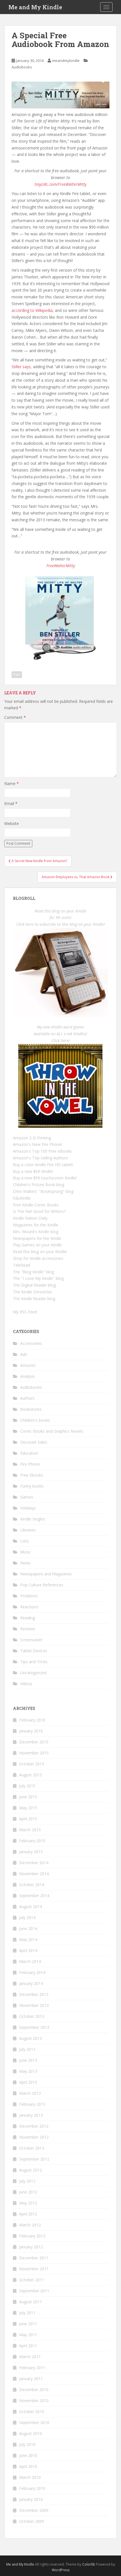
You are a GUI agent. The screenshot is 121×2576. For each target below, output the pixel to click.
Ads (24, 1354)
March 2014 (30, 1961)
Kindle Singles (33, 1519)
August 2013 (31, 2038)
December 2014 (34, 1863)
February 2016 (32, 1720)
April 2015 (28, 1819)
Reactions (29, 1607)
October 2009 (32, 2521)
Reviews (28, 1629)
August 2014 (31, 1907)
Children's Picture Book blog (39, 1185)
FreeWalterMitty (61, 566)
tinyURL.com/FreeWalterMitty (60, 184)
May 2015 (28, 1808)
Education (29, 1453)
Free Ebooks (32, 1475)
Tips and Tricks (34, 1662)
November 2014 (34, 1874)
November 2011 (34, 2269)
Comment (15, 717)
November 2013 (34, 2005)
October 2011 (32, 2280)
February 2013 (32, 2104)
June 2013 (28, 2060)
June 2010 (28, 2455)
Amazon (28, 1365)
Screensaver (31, 1640)
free (17, 675)
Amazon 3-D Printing (32, 1138)
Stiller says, (22, 367)
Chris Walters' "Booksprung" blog (43, 1191)
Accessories (31, 1343)
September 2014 (34, 1896)
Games (27, 1497)
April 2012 (28, 2214)
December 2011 (34, 2258)
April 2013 (28, 2082)
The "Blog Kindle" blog (33, 1272)
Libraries (28, 1530)
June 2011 (28, 2324)
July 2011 (27, 2313)
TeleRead (22, 1265)
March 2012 (30, 2225)
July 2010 (27, 2444)
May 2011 (28, 2335)
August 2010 (31, 2433)
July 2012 (27, 2181)
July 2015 (27, 1786)
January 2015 (31, 1852)
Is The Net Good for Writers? (39, 1211)
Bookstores (31, 1409)
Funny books (32, 1486)
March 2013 (30, 2093)
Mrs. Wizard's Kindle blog (36, 1232)
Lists (24, 1541)
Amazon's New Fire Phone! (38, 1144)
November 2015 (34, 1753)
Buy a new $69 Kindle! (33, 1171)
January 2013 (31, 2115)
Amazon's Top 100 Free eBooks (42, 1151)
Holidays (28, 1508)
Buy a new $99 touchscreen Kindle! (45, 1178)
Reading (28, 1618)
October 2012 (32, 2148)
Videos (26, 1684)
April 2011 (28, 2346)
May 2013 (28, 2071)
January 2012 (31, 2247)
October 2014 (32, 1885)
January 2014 (31, 1983)
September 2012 (34, 2159)
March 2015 (30, 1830)
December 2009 (34, 2510)
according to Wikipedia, (33, 310)
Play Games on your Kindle (37, 1245)
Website (12, 823)
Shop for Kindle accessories (38, 1258)
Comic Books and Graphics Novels (52, 1431)
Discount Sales (34, 1442)
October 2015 (32, 1764)
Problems (29, 1596)
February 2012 (32, 2236)
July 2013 (27, 2049)
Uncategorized (33, 1673)
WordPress (61, 2570)
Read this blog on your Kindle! (40, 1252)
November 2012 (34, 2137)
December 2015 (34, 1742)
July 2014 (27, 1918)
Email (11, 803)
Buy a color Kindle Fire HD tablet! (43, 1165)
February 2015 (32, 1841)
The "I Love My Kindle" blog (38, 1278)
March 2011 (30, 2357)
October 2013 (32, 2016)
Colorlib (89, 2564)
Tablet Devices (34, 1651)
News (25, 1563)
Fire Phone (30, 1464)
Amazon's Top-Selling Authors (40, 1158)
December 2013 (34, 1994)
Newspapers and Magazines (46, 1574)
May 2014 (28, 1939)
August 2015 (31, 1775)
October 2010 (32, 2411)
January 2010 (31, 2499)
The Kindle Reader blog (34, 1299)
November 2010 (34, 2401)
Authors (27, 1398)
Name (12, 783)
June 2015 (28, 1797)
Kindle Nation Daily (30, 1218)
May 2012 (28, 2203)
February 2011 (32, 2368)
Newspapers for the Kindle (37, 1238)
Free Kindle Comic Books (36, 1205)
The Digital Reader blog (34, 1285)
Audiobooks (22, 67)
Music (26, 1552)
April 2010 (28, 2466)
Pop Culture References (42, 1585)
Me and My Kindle (35, 7)
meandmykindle (66, 61)
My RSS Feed (25, 1312)
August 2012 (31, 2170)
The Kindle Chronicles (33, 1292)
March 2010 (30, 2477)
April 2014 (28, 1950)
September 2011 (34, 2291)
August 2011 (31, 2302)
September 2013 (34, 2027)
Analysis (28, 1376)
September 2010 (34, 2422)
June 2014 (28, 1928)
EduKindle (22, 1198)
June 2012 (28, 2192)
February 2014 (32, 1972)
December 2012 (34, 2126)
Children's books (35, 1420)
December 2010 (34, 2390)
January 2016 (31, 1731)
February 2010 (32, 2488)
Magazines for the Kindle (36, 1225)
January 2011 (31, 2379)
